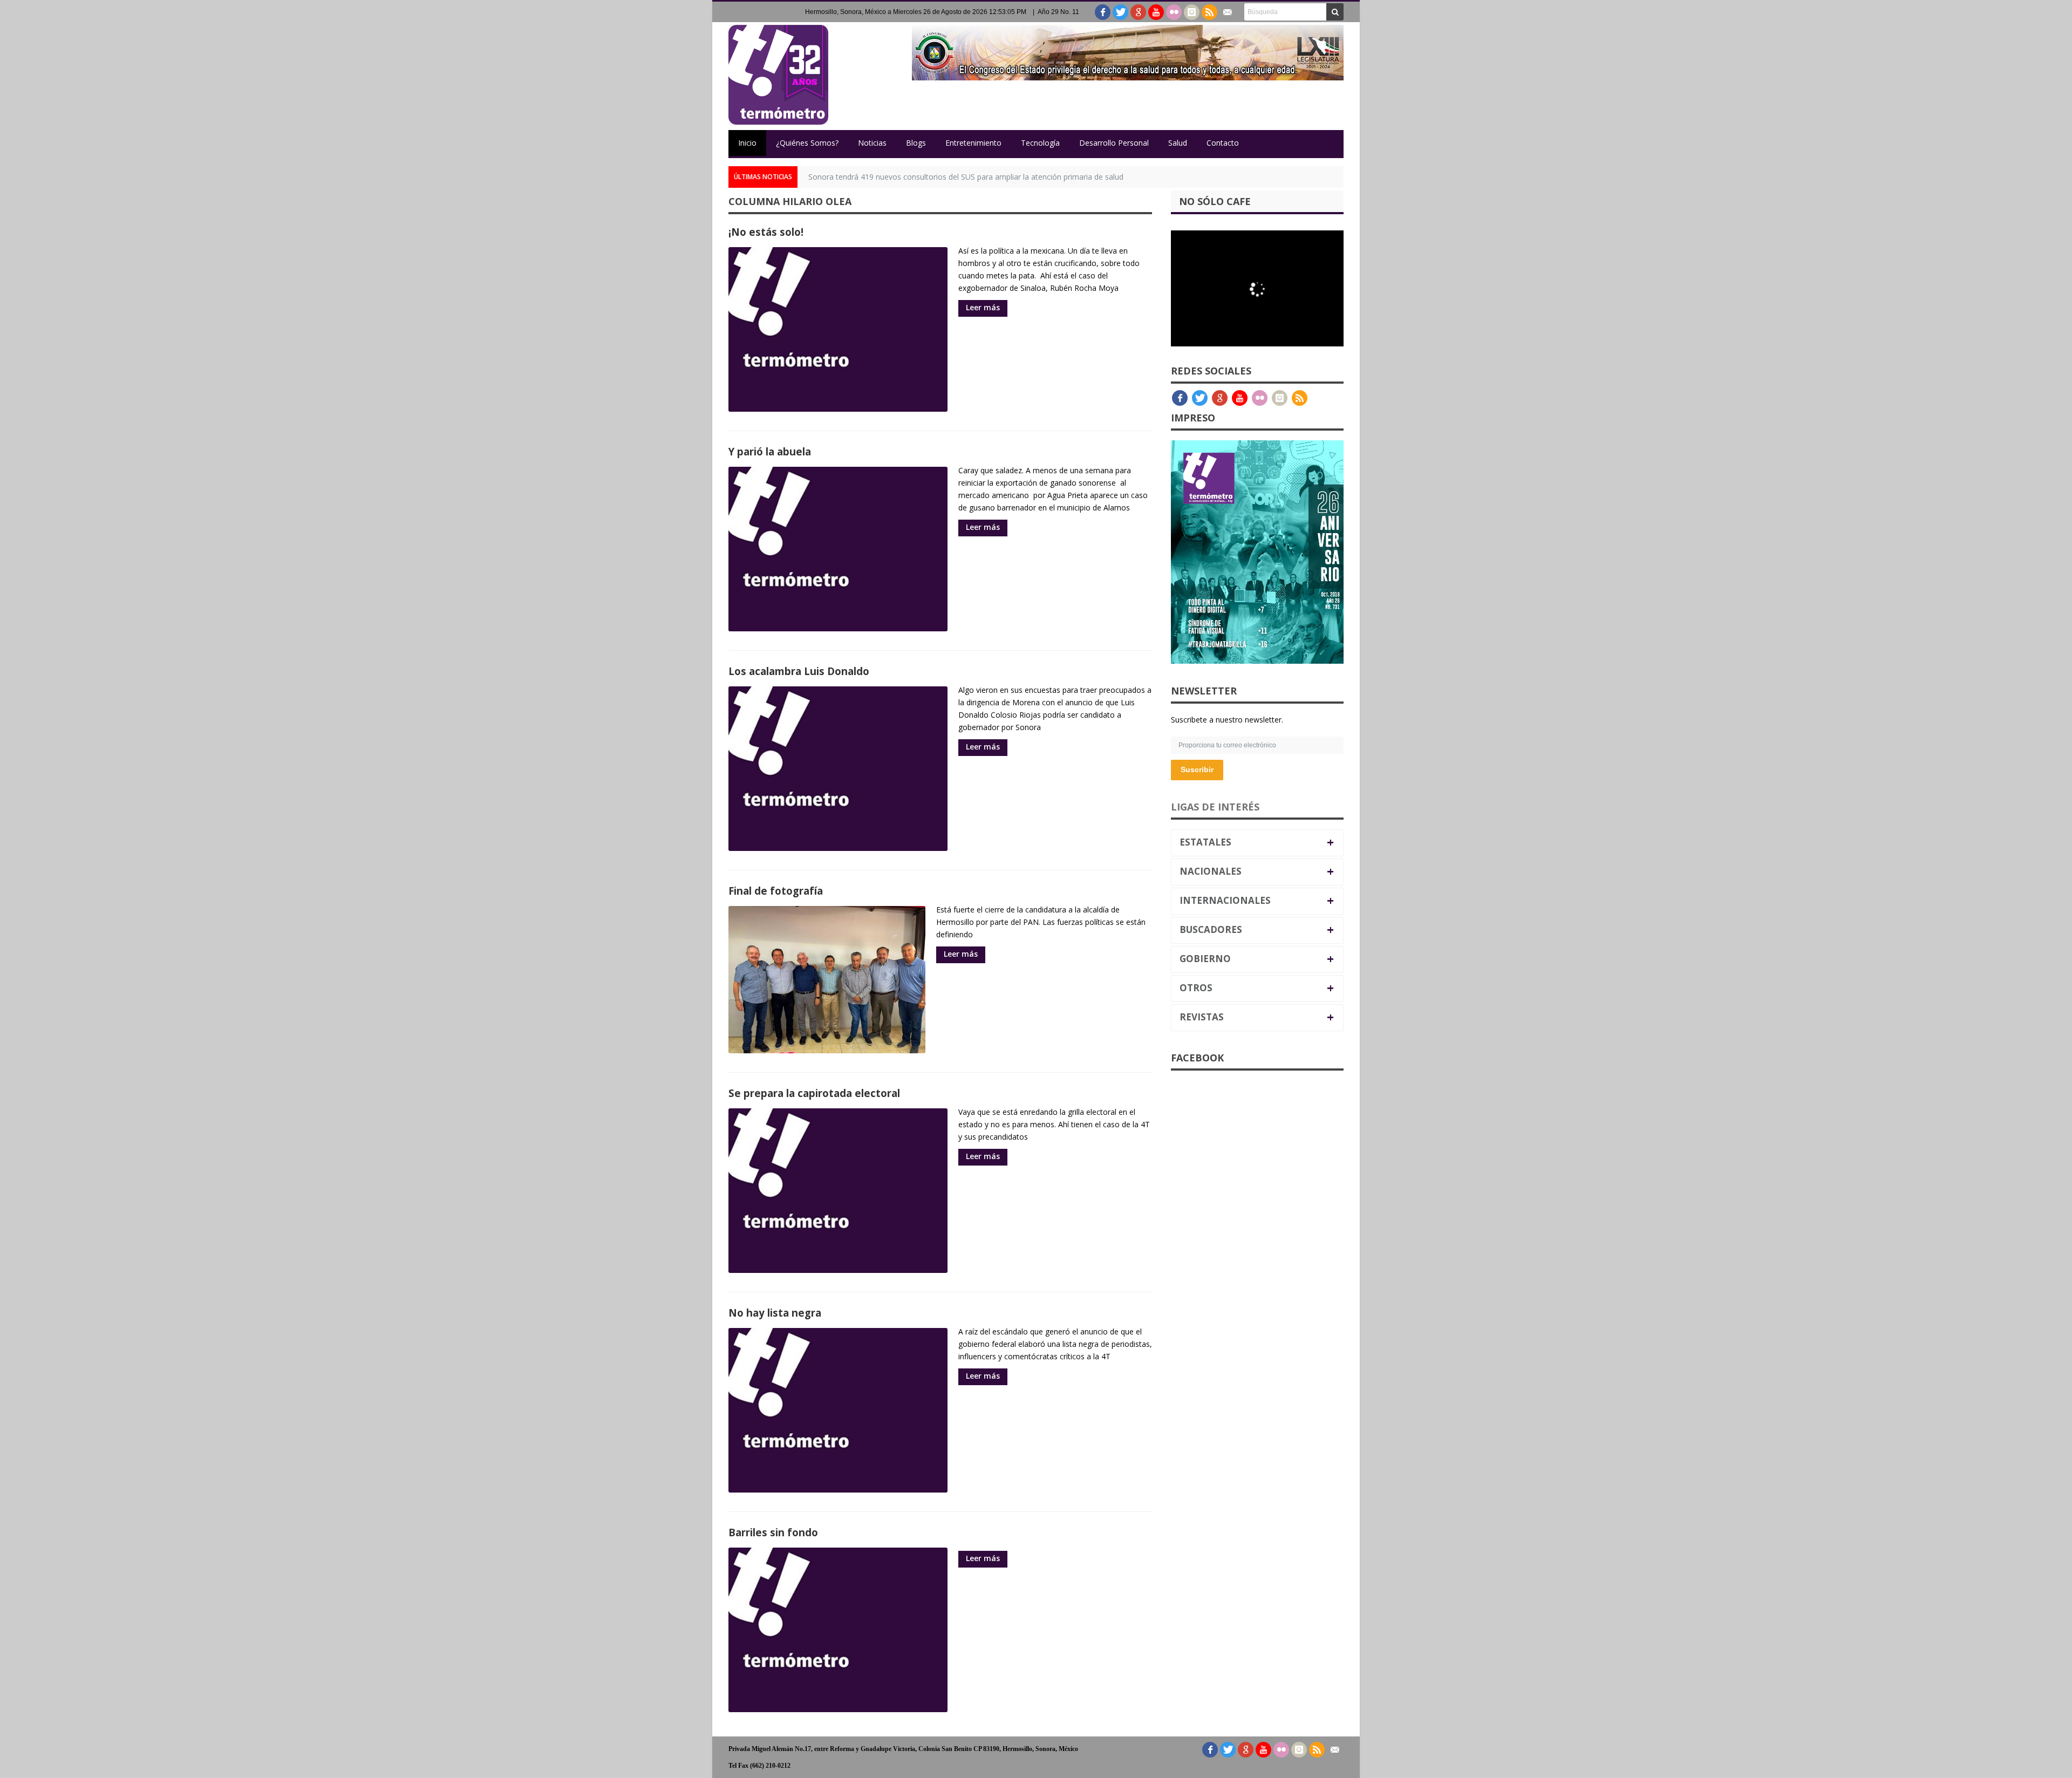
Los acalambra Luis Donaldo (799, 671)
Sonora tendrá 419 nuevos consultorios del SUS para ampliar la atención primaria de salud (966, 177)
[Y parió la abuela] (838, 549)
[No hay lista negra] (838, 1410)
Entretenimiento (973, 143)
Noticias (872, 143)
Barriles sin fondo (773, 1532)
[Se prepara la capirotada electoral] (838, 1191)
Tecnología (1040, 143)
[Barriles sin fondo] (838, 1630)
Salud (1178, 143)
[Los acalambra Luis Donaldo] (838, 769)
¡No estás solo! (766, 232)
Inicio (747, 143)
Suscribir (1197, 769)
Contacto (1223, 143)
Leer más (983, 307)
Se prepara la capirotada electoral (814, 1093)
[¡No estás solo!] (838, 329)
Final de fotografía (776, 891)
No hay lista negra (775, 1313)
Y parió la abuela (770, 451)
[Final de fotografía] (827, 980)
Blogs (916, 143)
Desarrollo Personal (1114, 143)
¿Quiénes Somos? (807, 143)
